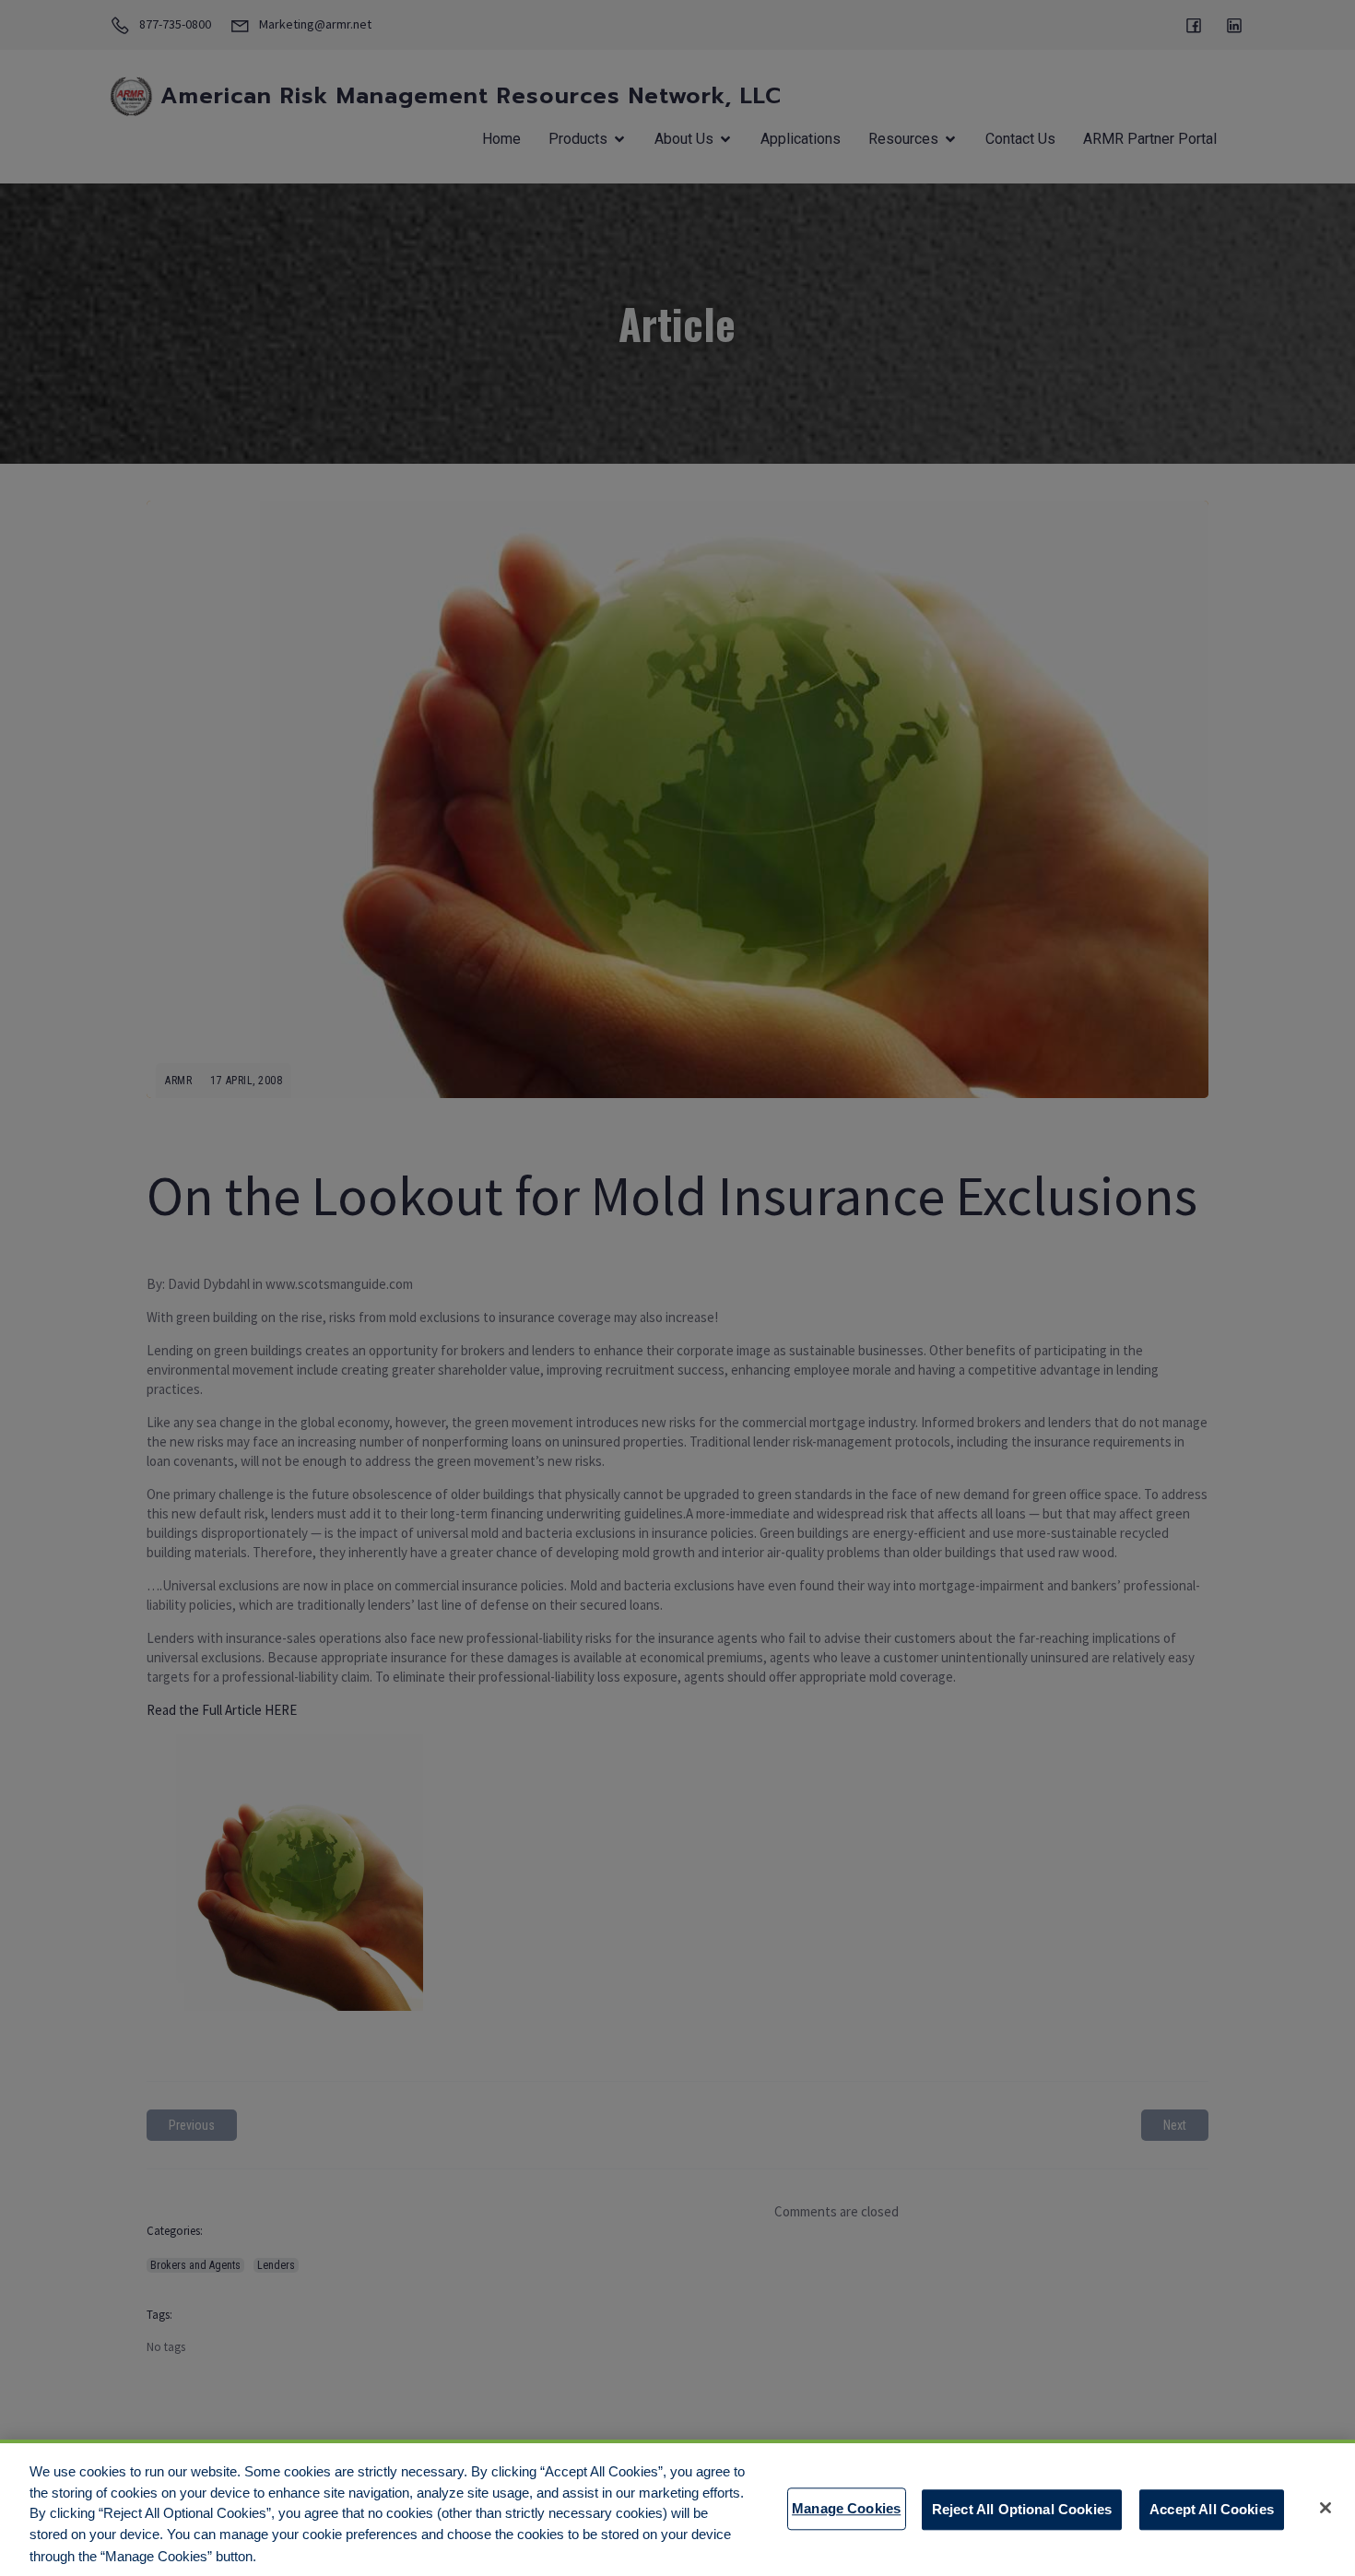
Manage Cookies (846, 2508)
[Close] (1326, 2508)
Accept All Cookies (1212, 2508)
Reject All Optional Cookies (1022, 2508)
